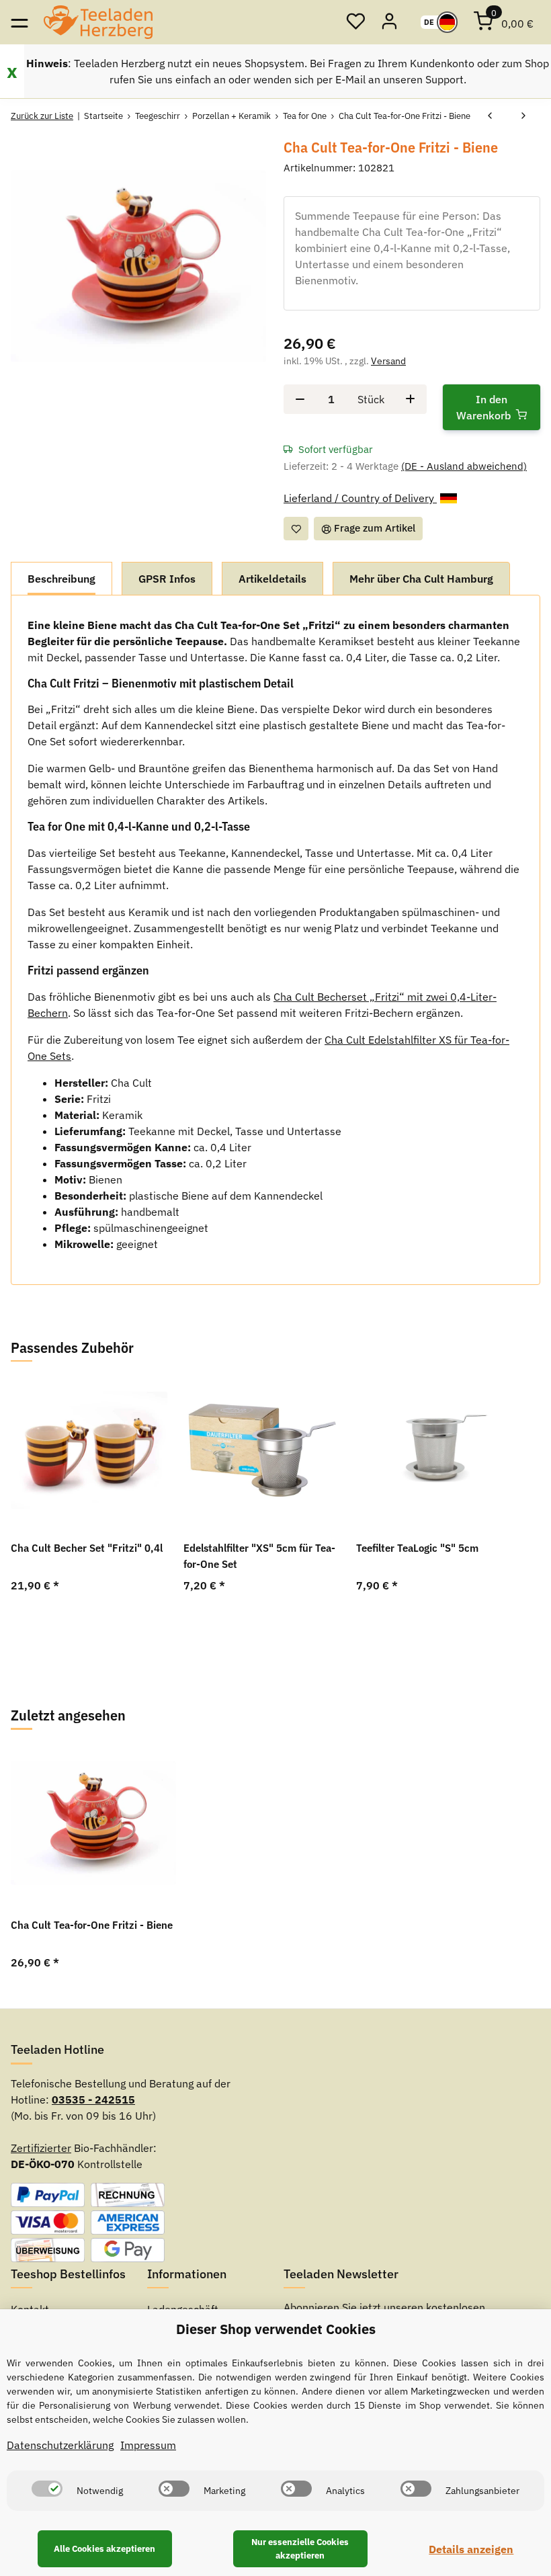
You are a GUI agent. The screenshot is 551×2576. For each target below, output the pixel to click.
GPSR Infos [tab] (167, 579)
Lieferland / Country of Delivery (360, 498)
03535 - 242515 (93, 2100)
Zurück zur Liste (42, 116)
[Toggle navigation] (19, 22)
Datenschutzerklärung (60, 2445)
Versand (388, 361)
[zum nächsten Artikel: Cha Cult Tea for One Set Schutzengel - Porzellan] (523, 116)
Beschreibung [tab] (61, 579)
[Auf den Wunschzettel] (296, 529)
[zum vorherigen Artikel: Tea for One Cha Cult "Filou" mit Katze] (490, 116)
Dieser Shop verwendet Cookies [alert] (276, 2329)
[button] (355, 22)
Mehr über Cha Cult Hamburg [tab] (421, 579)
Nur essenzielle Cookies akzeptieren (300, 2549)
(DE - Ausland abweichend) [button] (464, 466)
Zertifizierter (41, 2148)
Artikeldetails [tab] (272, 579)
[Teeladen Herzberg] (98, 22)
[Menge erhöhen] (410, 399)
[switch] (47, 2489)
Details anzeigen (471, 2549)
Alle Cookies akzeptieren (104, 2549)
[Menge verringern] (300, 399)
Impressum (148, 2445)
